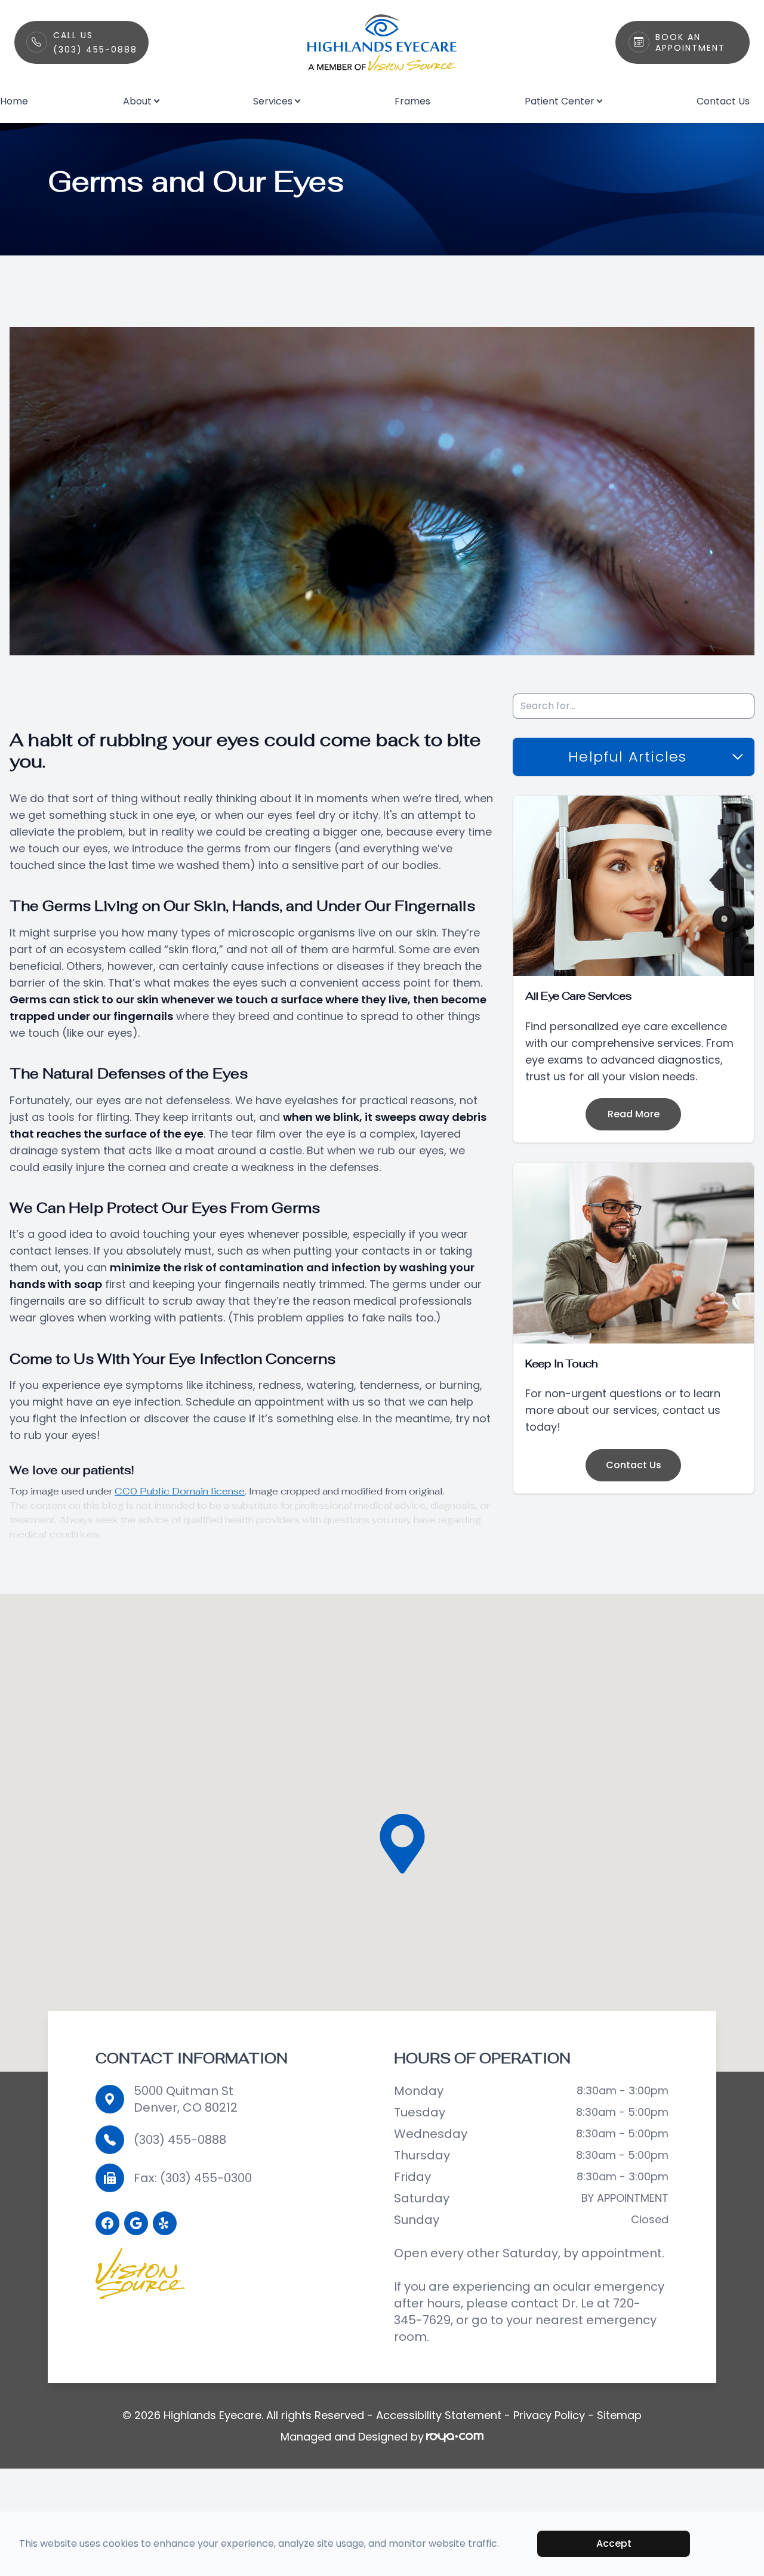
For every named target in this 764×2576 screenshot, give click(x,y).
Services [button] (273, 101)
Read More (634, 1114)
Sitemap (619, 2415)
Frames (412, 101)
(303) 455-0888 (180, 2140)
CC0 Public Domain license (180, 1491)
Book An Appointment (690, 42)
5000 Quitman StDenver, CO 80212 (186, 2099)
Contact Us (723, 101)
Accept (614, 2543)
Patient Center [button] (560, 101)
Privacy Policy (549, 2415)
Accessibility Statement (439, 2415)
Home (14, 101)
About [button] (137, 101)
